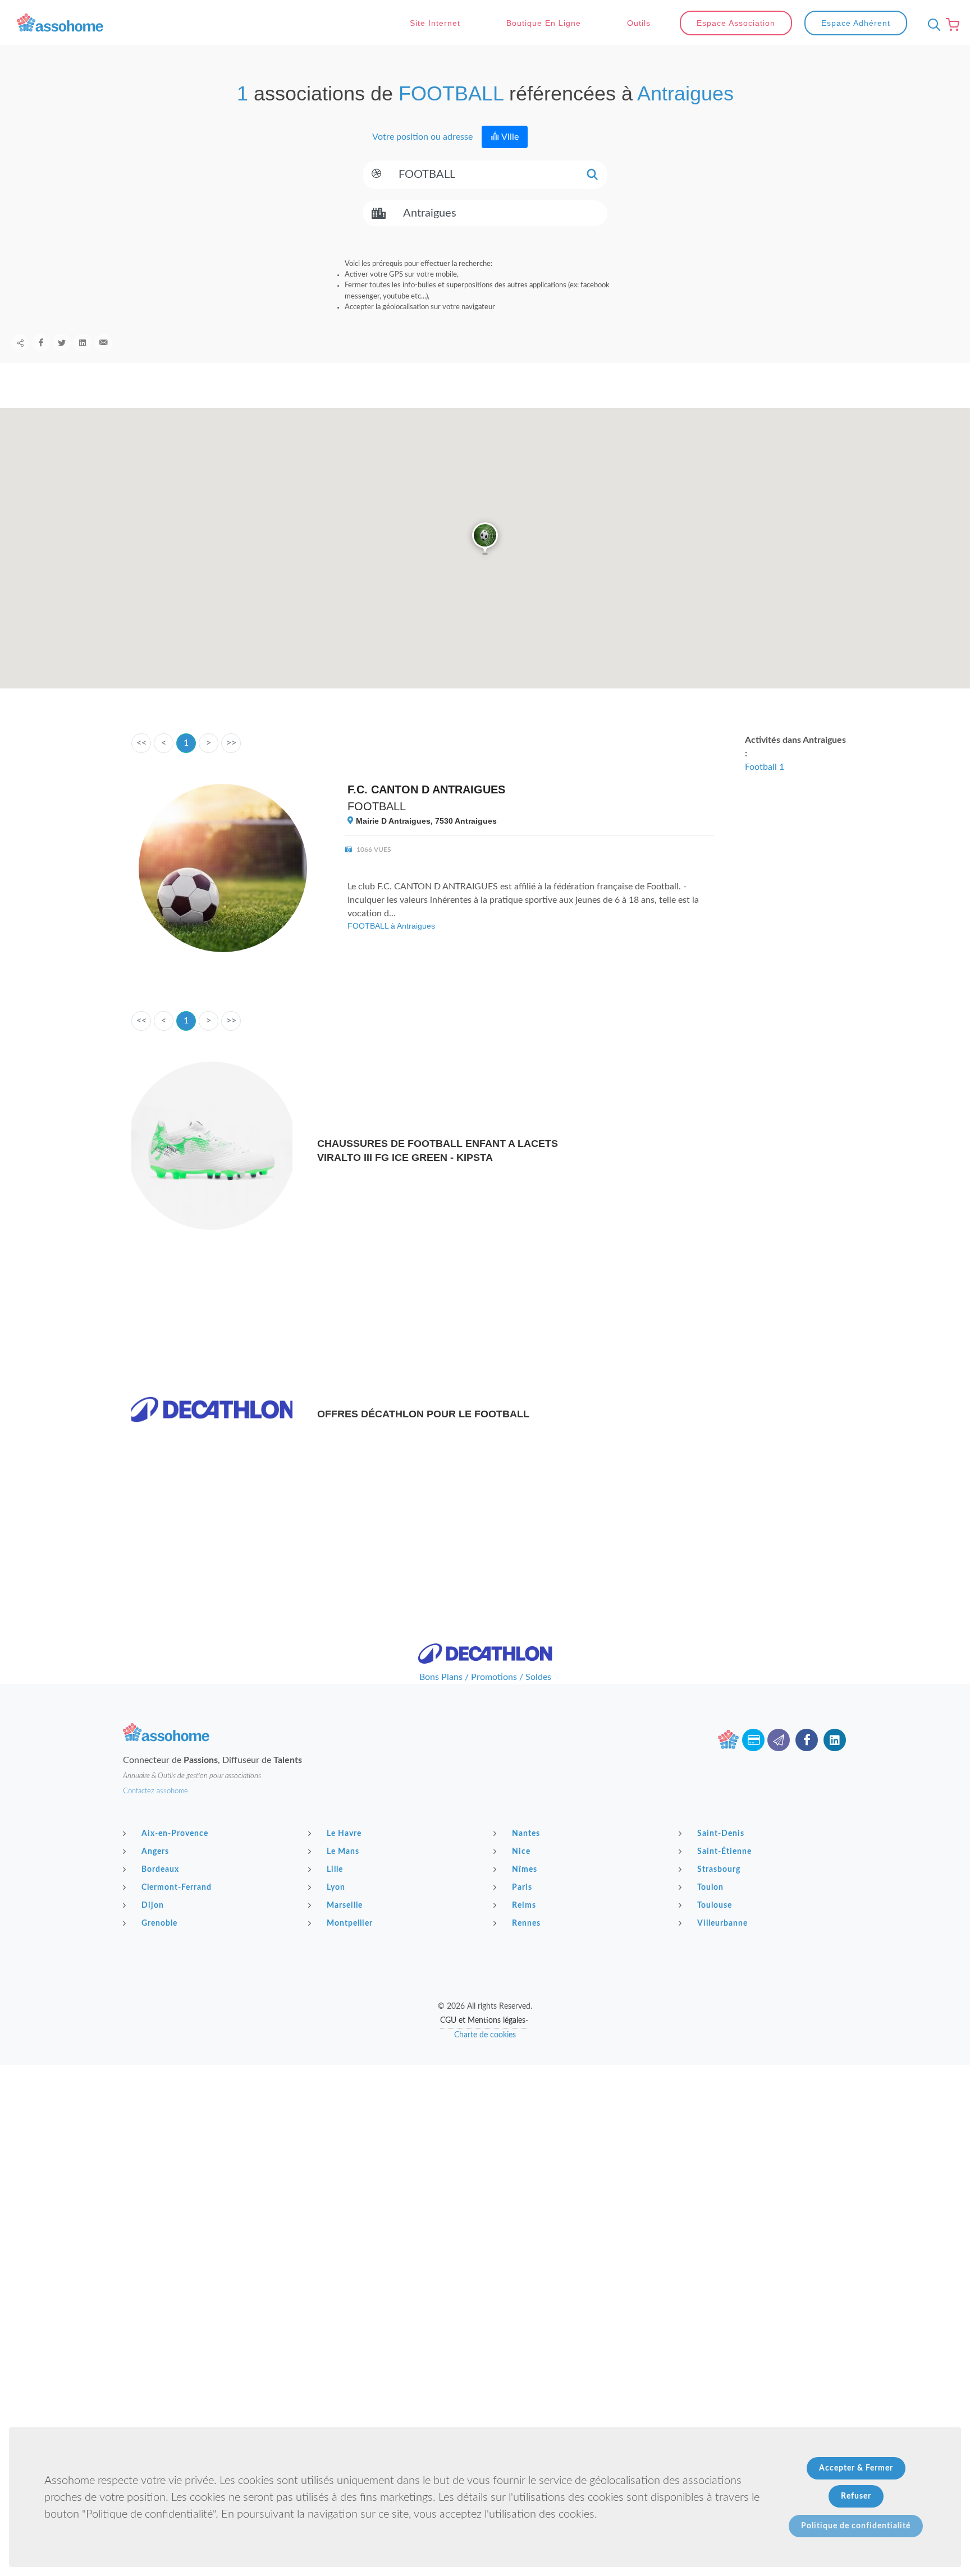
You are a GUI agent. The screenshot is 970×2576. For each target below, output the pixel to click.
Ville (509, 137)
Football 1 (765, 767)
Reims (524, 1905)
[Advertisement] (485, 2143)
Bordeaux (160, 1870)
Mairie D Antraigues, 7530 (425, 821)
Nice (521, 1852)
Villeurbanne (722, 1923)
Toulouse (715, 1905)
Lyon (336, 1888)
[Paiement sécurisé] (753, 1740)
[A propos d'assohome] (728, 1740)
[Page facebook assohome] (807, 1740)
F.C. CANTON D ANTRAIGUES (426, 789)
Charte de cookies (485, 2035)
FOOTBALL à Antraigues (391, 926)
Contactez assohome (155, 1791)
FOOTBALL (377, 806)
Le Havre (344, 1834)
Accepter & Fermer (856, 2468)
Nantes (526, 1834)
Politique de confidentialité (856, 2526)
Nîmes (525, 1870)
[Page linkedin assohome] (835, 1740)
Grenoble (159, 1923)
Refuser (856, 2496)
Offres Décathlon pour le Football (423, 1414)
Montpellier (350, 1923)
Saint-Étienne (724, 1852)
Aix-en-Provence (175, 1834)
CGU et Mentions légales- (484, 2021)
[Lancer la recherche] (592, 175)
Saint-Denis (721, 1834)
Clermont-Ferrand (177, 1888)
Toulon (710, 1888)
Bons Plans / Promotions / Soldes (485, 1677)
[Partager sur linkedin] (83, 343)
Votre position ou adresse (422, 137)
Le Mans (343, 1852)
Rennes (526, 1923)
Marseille (345, 1905)
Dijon (153, 1905)
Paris (522, 1888)
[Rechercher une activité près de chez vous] (931, 25)
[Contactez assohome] (779, 1740)
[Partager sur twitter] (62, 343)
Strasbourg (719, 1870)
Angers (155, 1852)
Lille (335, 1870)
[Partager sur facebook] (41, 343)
